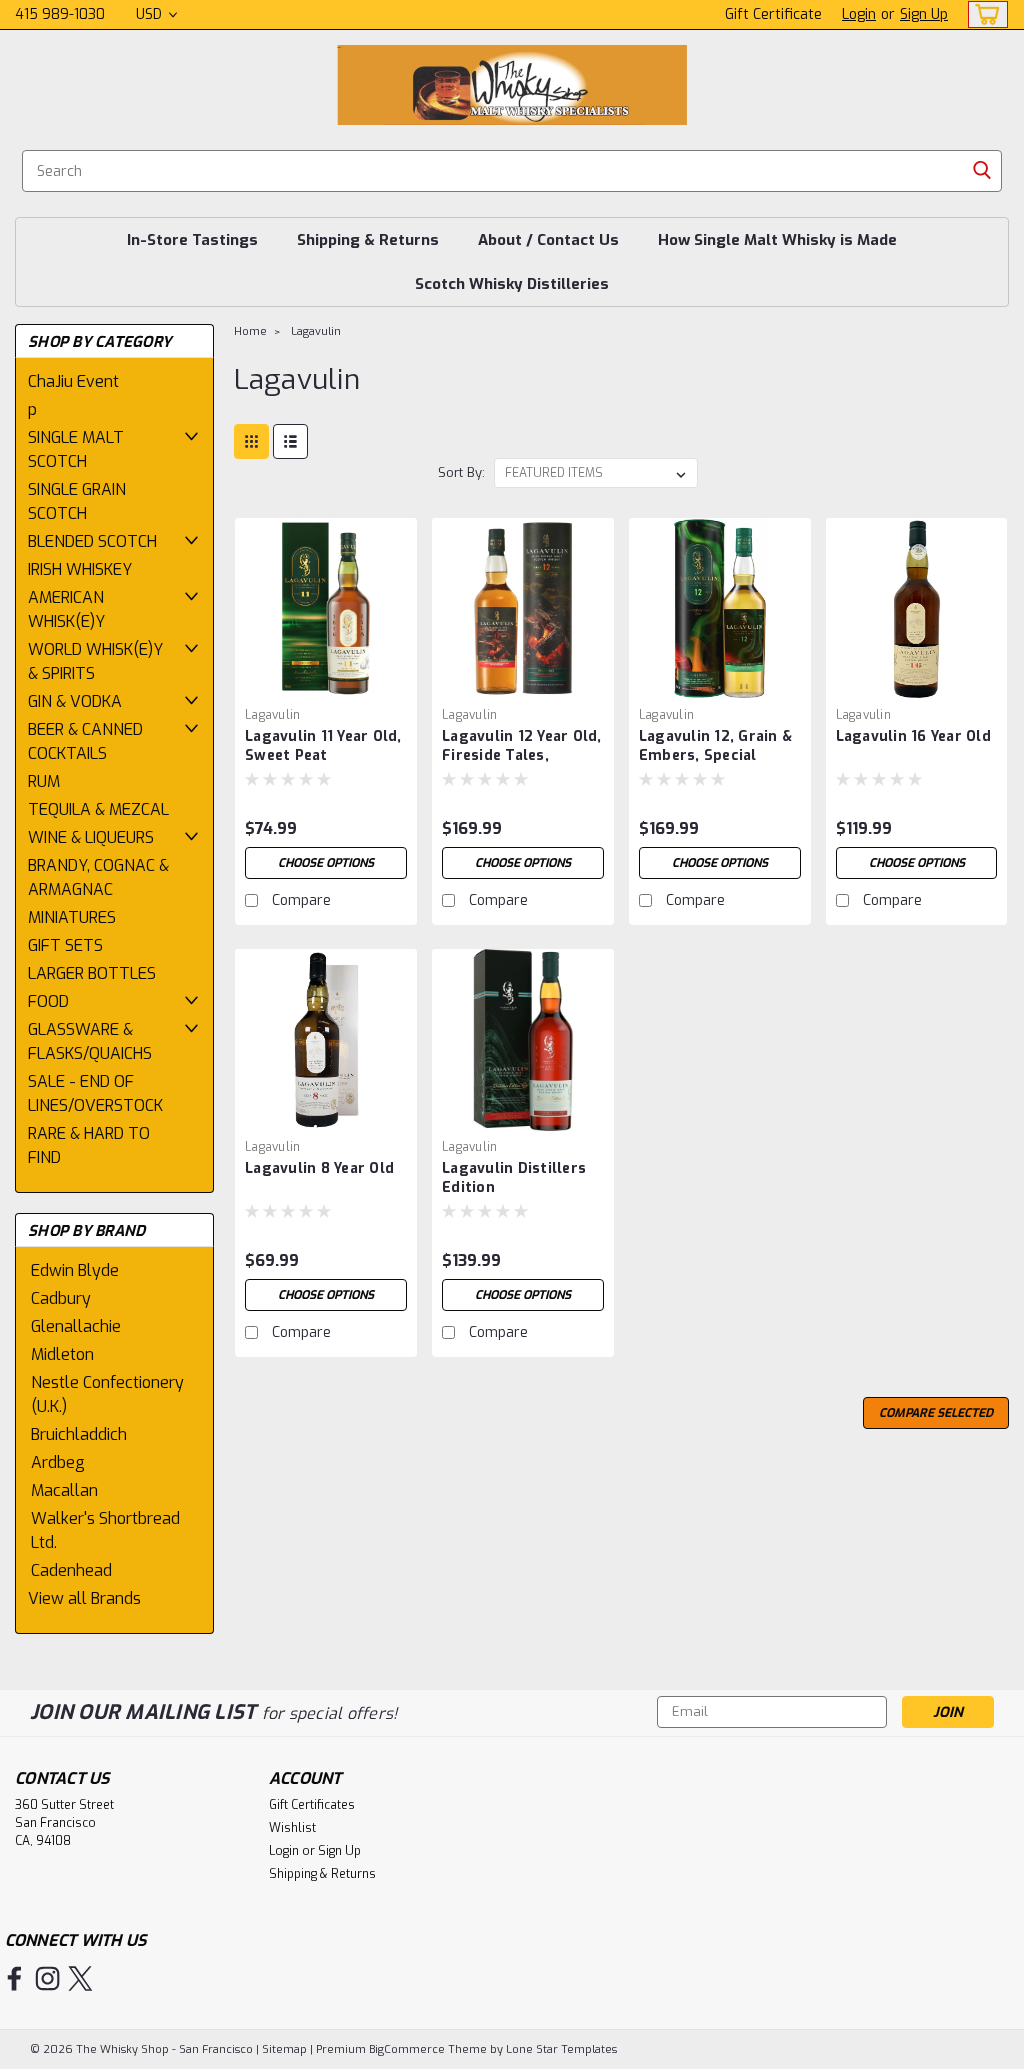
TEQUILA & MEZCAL (98, 809)
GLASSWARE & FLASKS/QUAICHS (90, 1041)
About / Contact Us (548, 240)
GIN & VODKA (75, 701)
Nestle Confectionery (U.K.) (107, 1394)
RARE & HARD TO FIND (89, 1145)
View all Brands (84, 1598)
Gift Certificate (773, 14)
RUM (44, 781)
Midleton (62, 1354)
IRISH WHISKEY (80, 569)
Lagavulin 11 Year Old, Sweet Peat (323, 746)
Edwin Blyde (75, 1270)
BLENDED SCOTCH (92, 541)
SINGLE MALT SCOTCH (76, 449)
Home (250, 331)
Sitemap (284, 2049)
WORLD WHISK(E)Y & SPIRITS (95, 661)
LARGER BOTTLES (92, 973)
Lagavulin (316, 331)
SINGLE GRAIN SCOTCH (77, 501)
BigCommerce (407, 2049)
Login (859, 14)
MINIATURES (72, 917)
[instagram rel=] (47, 1978)
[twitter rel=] (80, 1978)
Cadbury (61, 1298)
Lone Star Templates (561, 2049)
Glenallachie (76, 1326)
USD (151, 14)
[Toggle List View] (290, 441)
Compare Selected (936, 1413)
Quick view (326, 683)
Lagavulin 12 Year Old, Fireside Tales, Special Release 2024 (522, 747)
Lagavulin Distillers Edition (514, 1178)
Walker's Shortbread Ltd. (105, 1530)
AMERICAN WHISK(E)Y (66, 609)
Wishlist (292, 1828)
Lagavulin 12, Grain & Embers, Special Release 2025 (715, 747)
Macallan (64, 1490)
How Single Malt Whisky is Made (777, 240)
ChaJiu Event (73, 381)
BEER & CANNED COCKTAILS (85, 741)
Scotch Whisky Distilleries (512, 284)
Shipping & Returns (368, 240)
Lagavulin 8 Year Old (319, 1168)
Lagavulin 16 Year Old (913, 736)
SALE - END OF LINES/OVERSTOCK (95, 1093)
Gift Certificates (312, 1805)
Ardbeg (58, 1462)
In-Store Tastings (192, 240)
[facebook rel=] (14, 1978)
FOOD (48, 1001)
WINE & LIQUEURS (91, 837)
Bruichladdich (79, 1434)
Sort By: (461, 472)
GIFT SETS (65, 945)
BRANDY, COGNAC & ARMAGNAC (98, 877)
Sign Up (924, 14)
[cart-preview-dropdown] (983, 14)
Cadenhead (71, 1570)
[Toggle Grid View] (251, 441)
